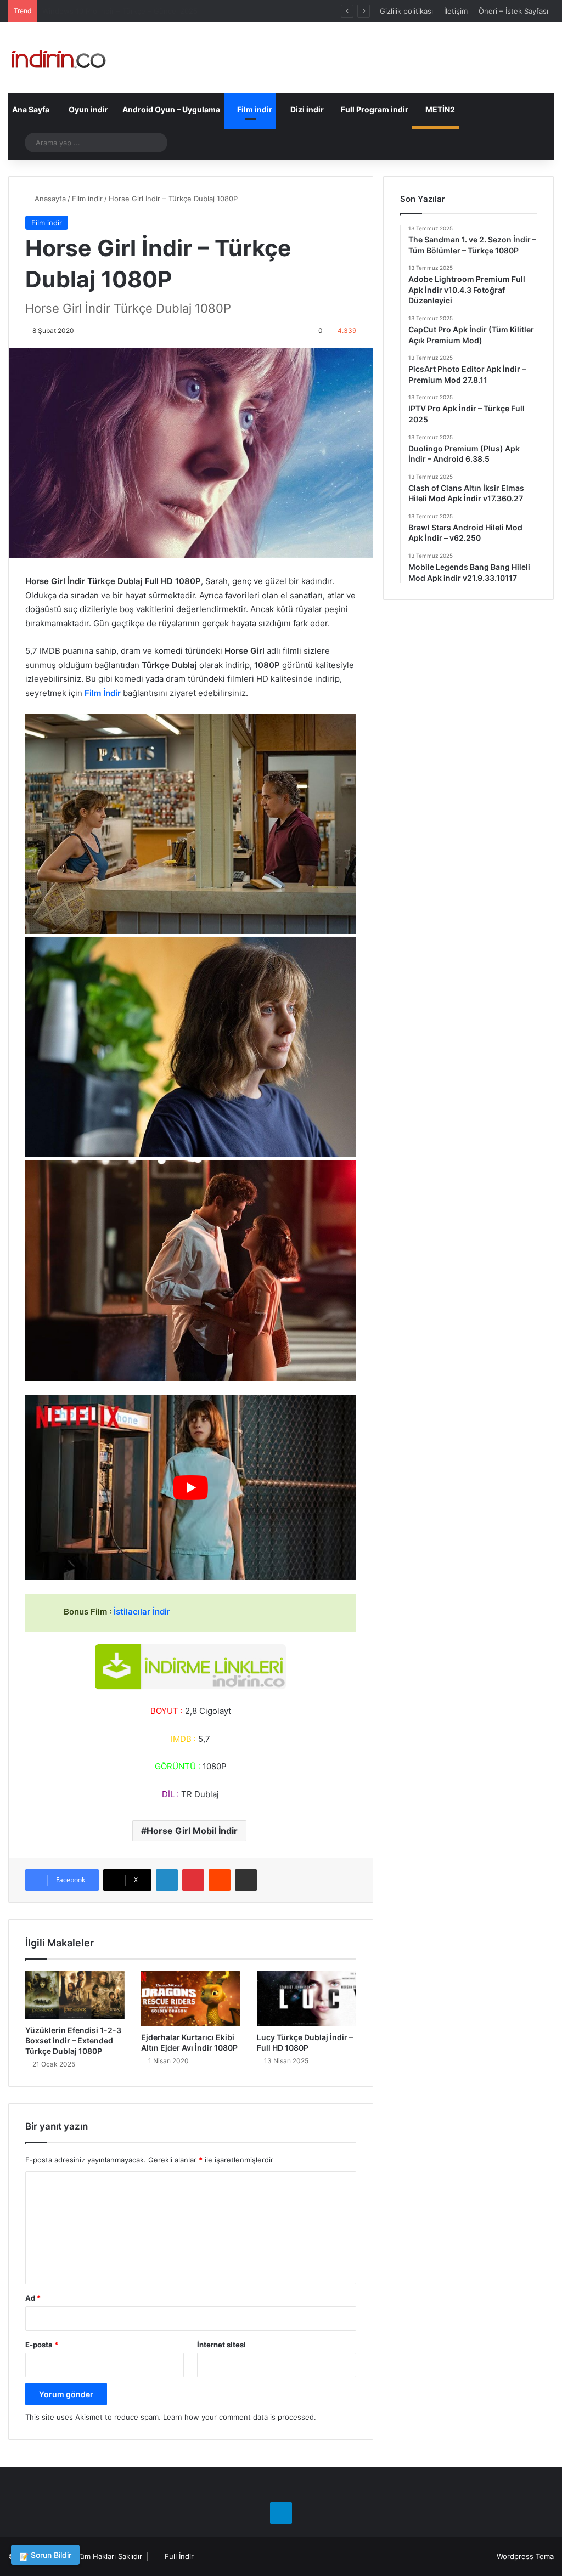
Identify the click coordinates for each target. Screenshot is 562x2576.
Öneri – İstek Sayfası (513, 11)
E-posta (42, 2345)
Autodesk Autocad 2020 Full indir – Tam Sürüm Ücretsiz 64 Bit (149, 11)
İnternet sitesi (221, 2345)
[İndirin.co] (58, 58)
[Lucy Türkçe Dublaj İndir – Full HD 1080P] (307, 1998)
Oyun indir (88, 109)
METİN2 (439, 109)
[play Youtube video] (191, 1488)
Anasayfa (49, 199)
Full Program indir (374, 109)
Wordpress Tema (525, 2556)
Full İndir (179, 2556)
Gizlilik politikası (406, 11)
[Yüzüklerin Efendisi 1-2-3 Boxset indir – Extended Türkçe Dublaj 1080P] (75, 1995)
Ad (33, 2298)
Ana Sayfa (31, 109)
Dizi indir (306, 109)
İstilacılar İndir (142, 1612)
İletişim (456, 11)
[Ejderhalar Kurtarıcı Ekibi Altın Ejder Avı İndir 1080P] (191, 1998)
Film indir (254, 109)
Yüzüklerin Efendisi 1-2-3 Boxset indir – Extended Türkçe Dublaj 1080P (73, 2040)
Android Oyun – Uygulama (170, 109)
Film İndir (103, 693)
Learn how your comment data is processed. (240, 2417)
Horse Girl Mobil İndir (192, 1831)
